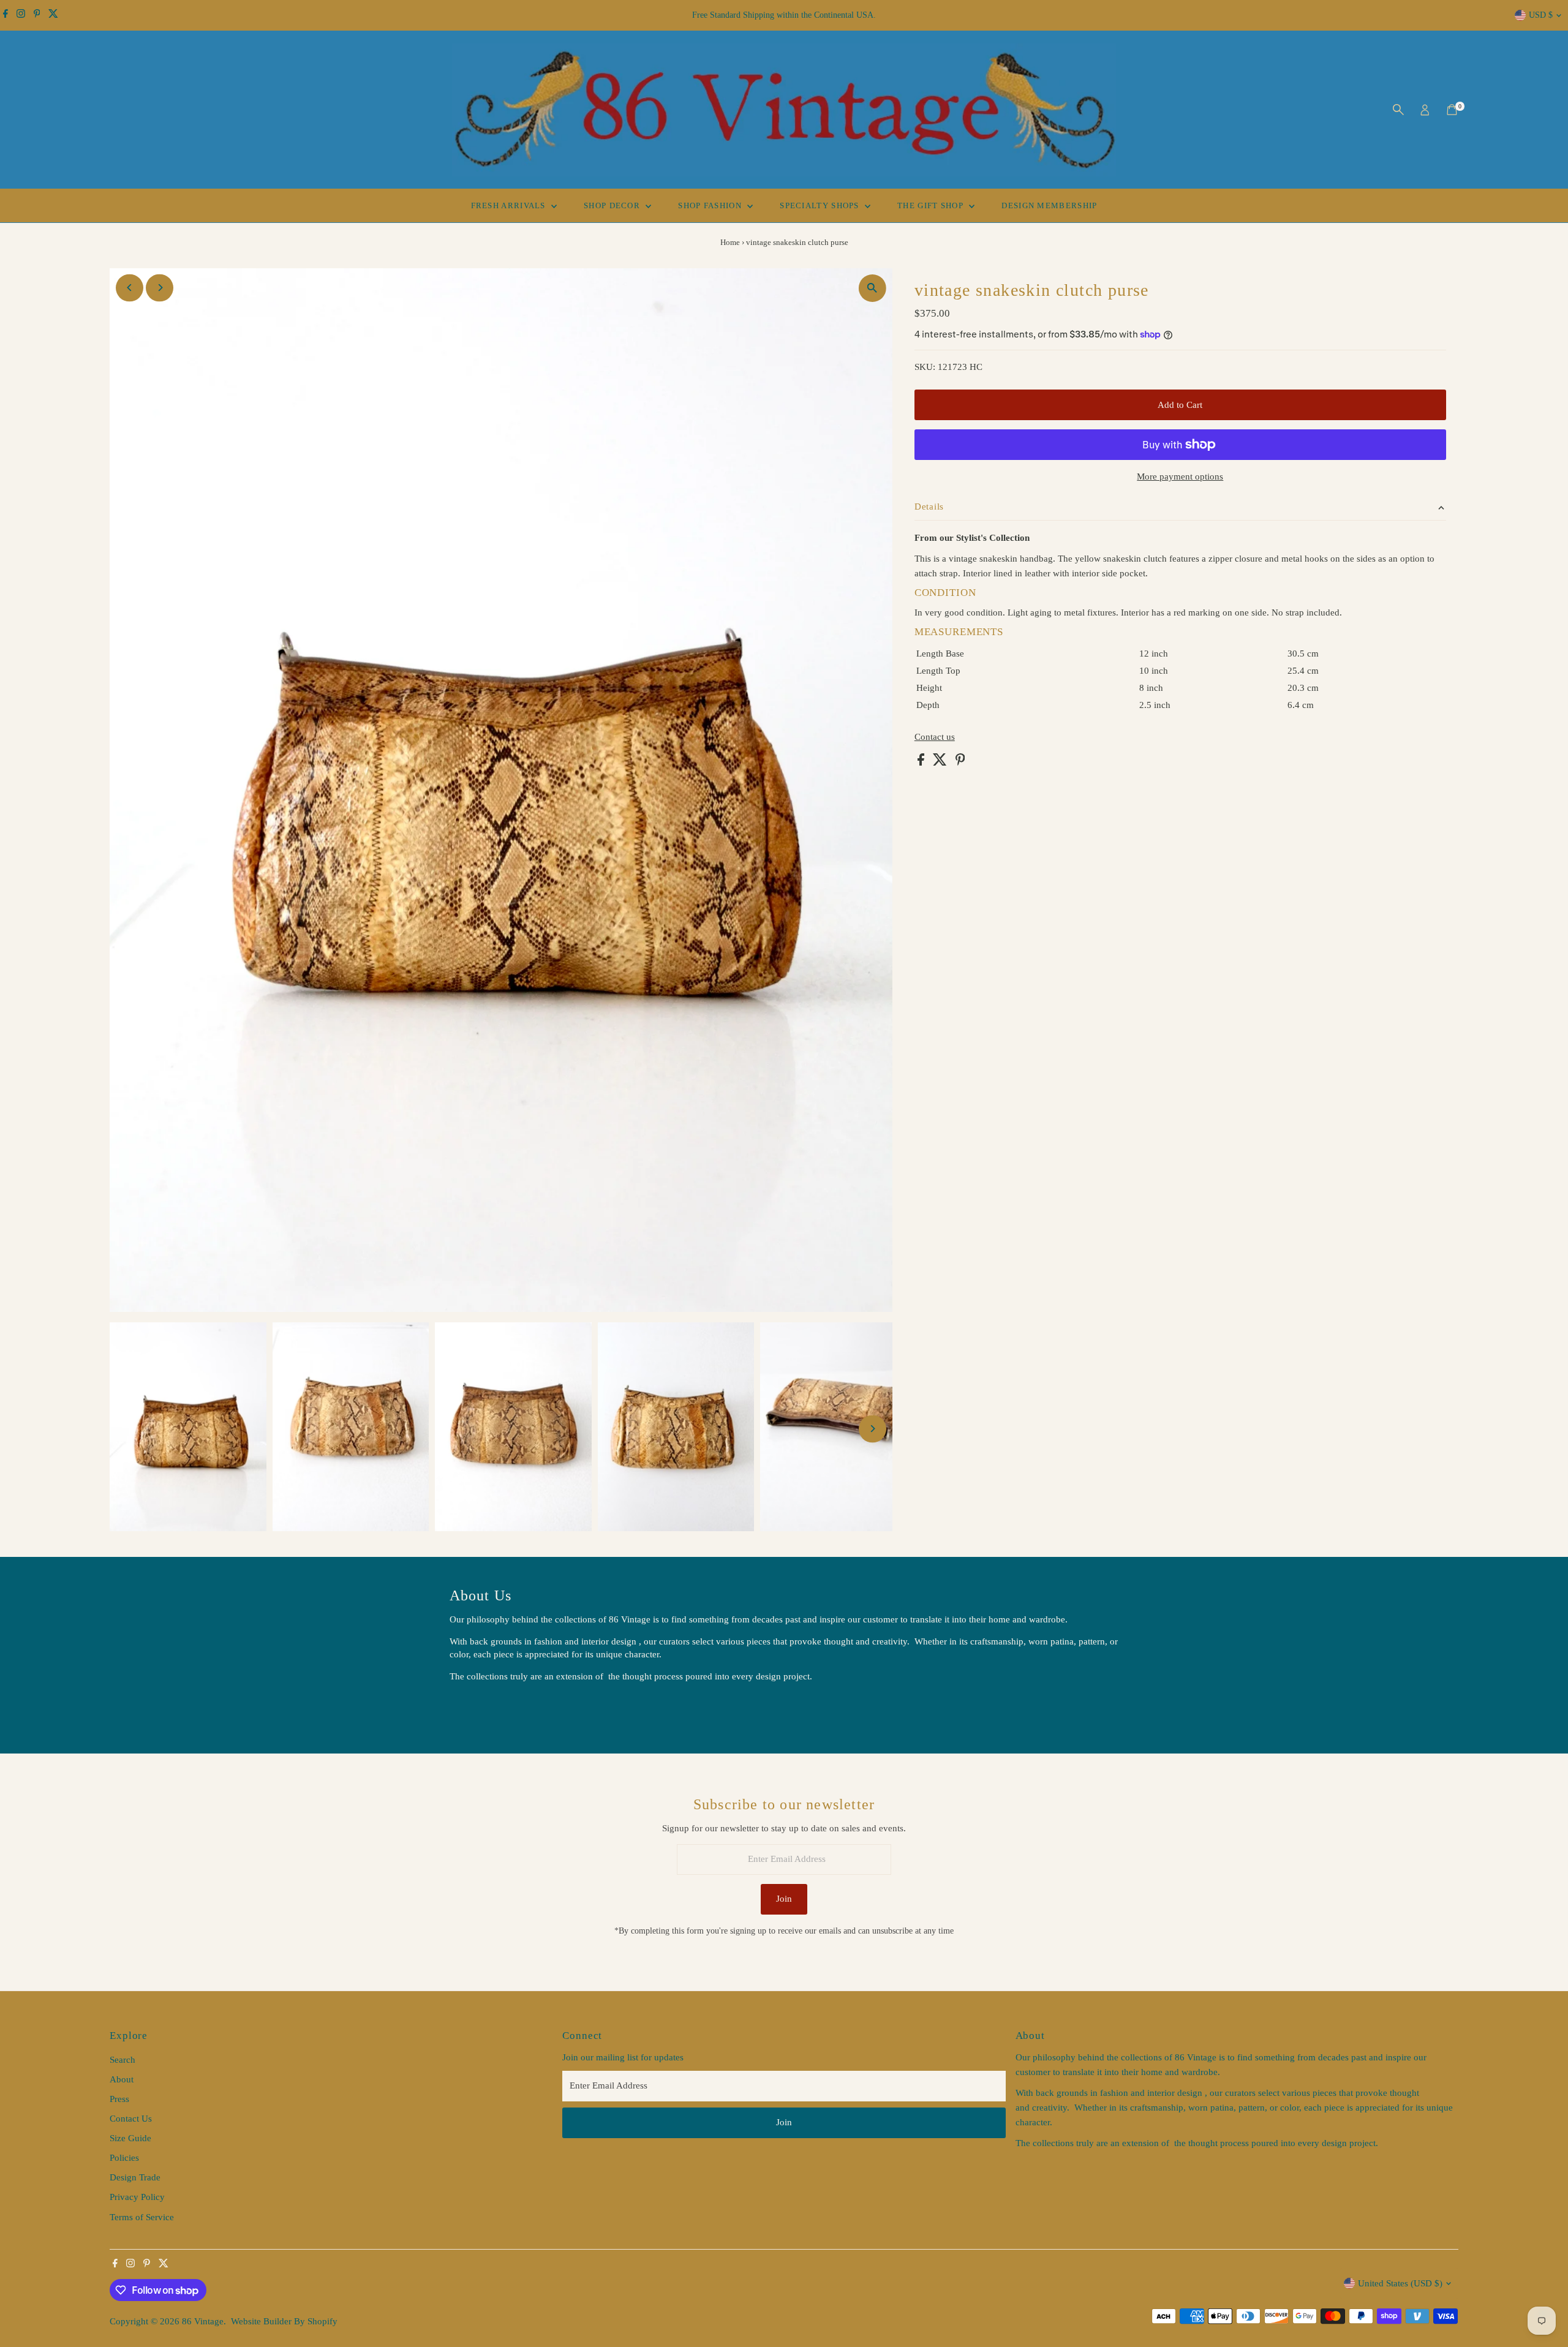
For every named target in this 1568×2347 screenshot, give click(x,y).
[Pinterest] (37, 15)
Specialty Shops (821, 205)
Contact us (935, 737)
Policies (124, 2158)
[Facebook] (6, 15)
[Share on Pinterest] (960, 763)
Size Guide (130, 2138)
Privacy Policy (137, 2197)
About (122, 2079)
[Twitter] (53, 15)
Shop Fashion (711, 205)
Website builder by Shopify (284, 2321)
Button (475, 1707)
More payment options (1180, 477)
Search (123, 2060)
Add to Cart (1180, 405)
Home (730, 242)
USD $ (1541, 15)
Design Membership (1049, 205)
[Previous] (130, 288)
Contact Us (131, 2119)
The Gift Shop (932, 205)
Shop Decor (613, 205)
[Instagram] (21, 15)
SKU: (925, 367)
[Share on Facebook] (922, 763)
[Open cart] (1452, 110)
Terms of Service (142, 2217)
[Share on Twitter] (941, 763)
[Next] (160, 288)
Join (784, 1899)
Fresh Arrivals (510, 205)
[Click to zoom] (873, 288)
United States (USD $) (1400, 2283)
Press (119, 2099)
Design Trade (135, 2177)
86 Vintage (203, 2321)
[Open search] (1398, 110)
